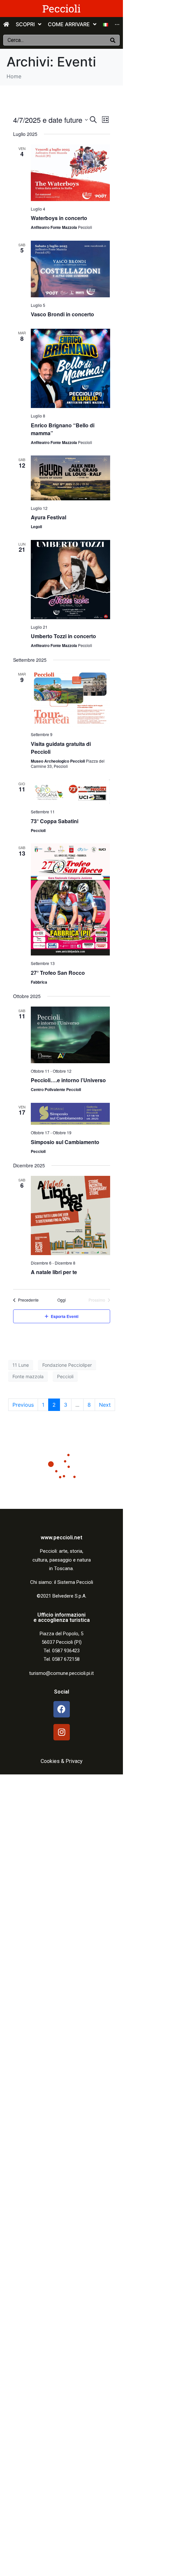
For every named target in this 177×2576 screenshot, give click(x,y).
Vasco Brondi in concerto (62, 314)
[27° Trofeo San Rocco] (70, 899)
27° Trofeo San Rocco (58, 973)
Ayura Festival (49, 517)
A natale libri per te (54, 1272)
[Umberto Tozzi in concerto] (70, 580)
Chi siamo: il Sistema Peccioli (62, 1582)
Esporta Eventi (65, 1316)
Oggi (62, 1300)
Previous (23, 1405)
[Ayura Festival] (70, 478)
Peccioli (61, 8)
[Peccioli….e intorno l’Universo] (70, 1035)
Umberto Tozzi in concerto (63, 636)
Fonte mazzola (28, 1376)
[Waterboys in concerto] (70, 173)
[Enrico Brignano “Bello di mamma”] (70, 368)
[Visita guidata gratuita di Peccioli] (70, 698)
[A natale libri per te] (70, 1215)
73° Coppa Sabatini (55, 821)
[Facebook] (62, 1709)
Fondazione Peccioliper (67, 1365)
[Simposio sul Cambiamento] (70, 1114)
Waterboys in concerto (59, 218)
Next (105, 1405)
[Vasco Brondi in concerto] (70, 269)
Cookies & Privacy (62, 1761)
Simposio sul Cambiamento (65, 1142)
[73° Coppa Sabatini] (70, 792)
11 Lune (21, 1365)
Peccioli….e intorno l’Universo (68, 1080)
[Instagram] (62, 1732)
